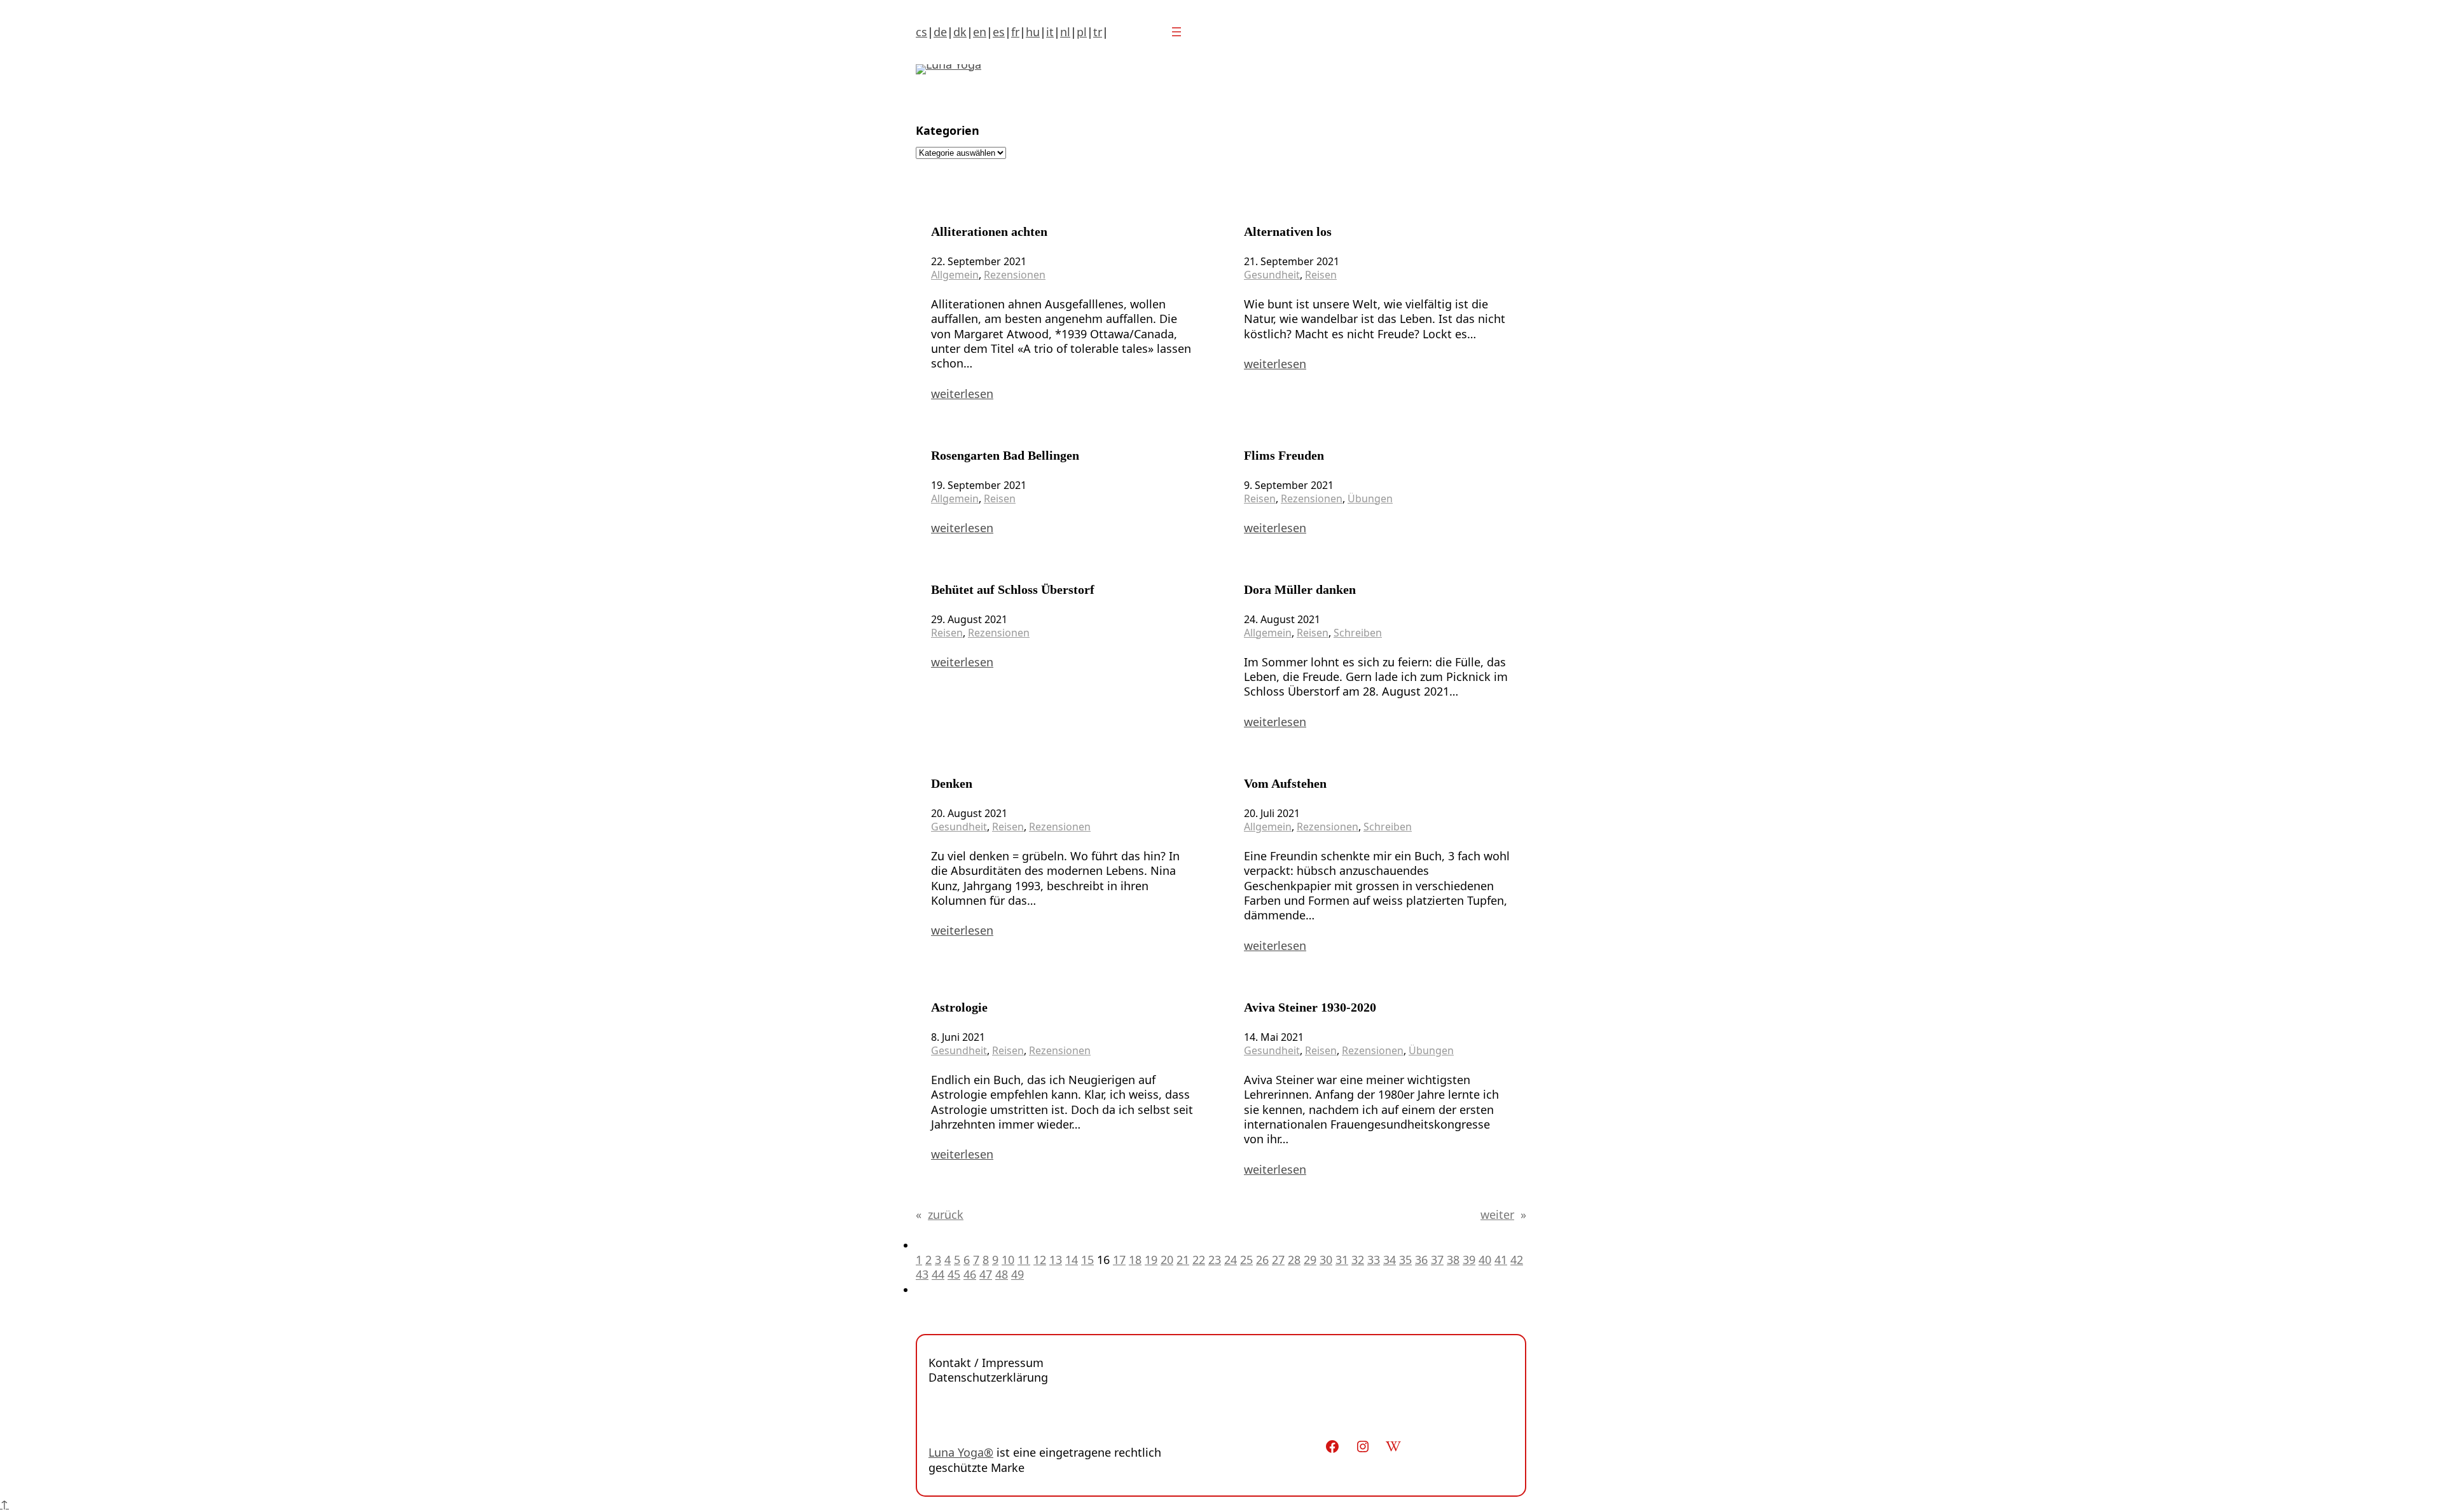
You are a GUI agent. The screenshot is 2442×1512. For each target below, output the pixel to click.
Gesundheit (1272, 275)
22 (1199, 1260)
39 (1469, 1260)
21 (1183, 1260)
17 (1119, 1260)
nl (1065, 32)
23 (1215, 1260)
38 (1453, 1260)
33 (1374, 1260)
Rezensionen (1015, 275)
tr (1098, 32)
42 (1517, 1260)
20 (1167, 1260)
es (999, 32)
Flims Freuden (1284, 455)
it (1050, 32)
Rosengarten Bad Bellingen (1005, 455)
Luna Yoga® (961, 1452)
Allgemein (955, 275)
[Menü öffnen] (1176, 32)
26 (1262, 1260)
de (940, 32)
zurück (940, 1215)
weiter (1503, 1215)
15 (1087, 1260)
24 (1231, 1260)
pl (1082, 32)
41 (1501, 1260)
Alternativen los (1288, 231)
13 (1056, 1260)
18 (1135, 1260)
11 (1024, 1260)
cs (921, 32)
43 (922, 1274)
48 (1002, 1274)
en (980, 32)
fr (1015, 32)
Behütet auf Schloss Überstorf (1013, 589)
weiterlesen (962, 394)
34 (1390, 1260)
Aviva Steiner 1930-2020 (1310, 1007)
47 (986, 1274)
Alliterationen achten (989, 231)
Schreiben (1358, 633)
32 (1358, 1260)
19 (1151, 1260)
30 (1326, 1260)
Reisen (1321, 275)
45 (954, 1274)
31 (1342, 1260)
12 (1040, 1260)
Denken (952, 783)
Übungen (1370, 498)
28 (1294, 1260)
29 (1310, 1260)
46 (970, 1274)
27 (1278, 1260)
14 (1072, 1260)
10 (1008, 1260)
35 (1405, 1260)
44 (938, 1274)
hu (1033, 32)
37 (1437, 1260)
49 (1018, 1274)
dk (960, 32)
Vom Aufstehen (1285, 783)
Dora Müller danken (1300, 589)
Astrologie (959, 1007)
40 (1485, 1260)
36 (1421, 1260)
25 (1246, 1260)
